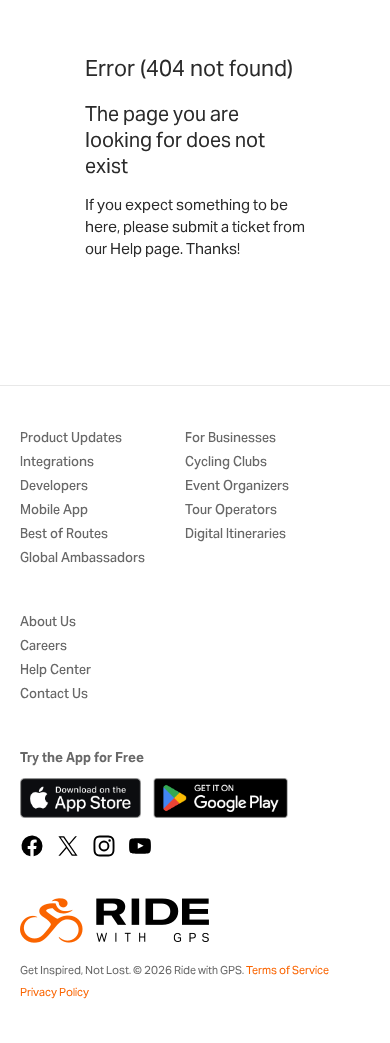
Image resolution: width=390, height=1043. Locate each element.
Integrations (57, 462)
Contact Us (54, 694)
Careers (43, 646)
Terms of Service (287, 970)
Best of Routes (64, 534)
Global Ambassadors (82, 558)
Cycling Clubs (226, 462)
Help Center (55, 670)
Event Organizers (237, 486)
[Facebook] (32, 846)
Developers (54, 486)
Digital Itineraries (235, 534)
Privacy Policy (54, 992)
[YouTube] (140, 846)
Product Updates (71, 438)
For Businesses (230, 438)
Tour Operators (231, 510)
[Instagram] (104, 846)
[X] (68, 846)
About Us (48, 622)
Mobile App (54, 510)
